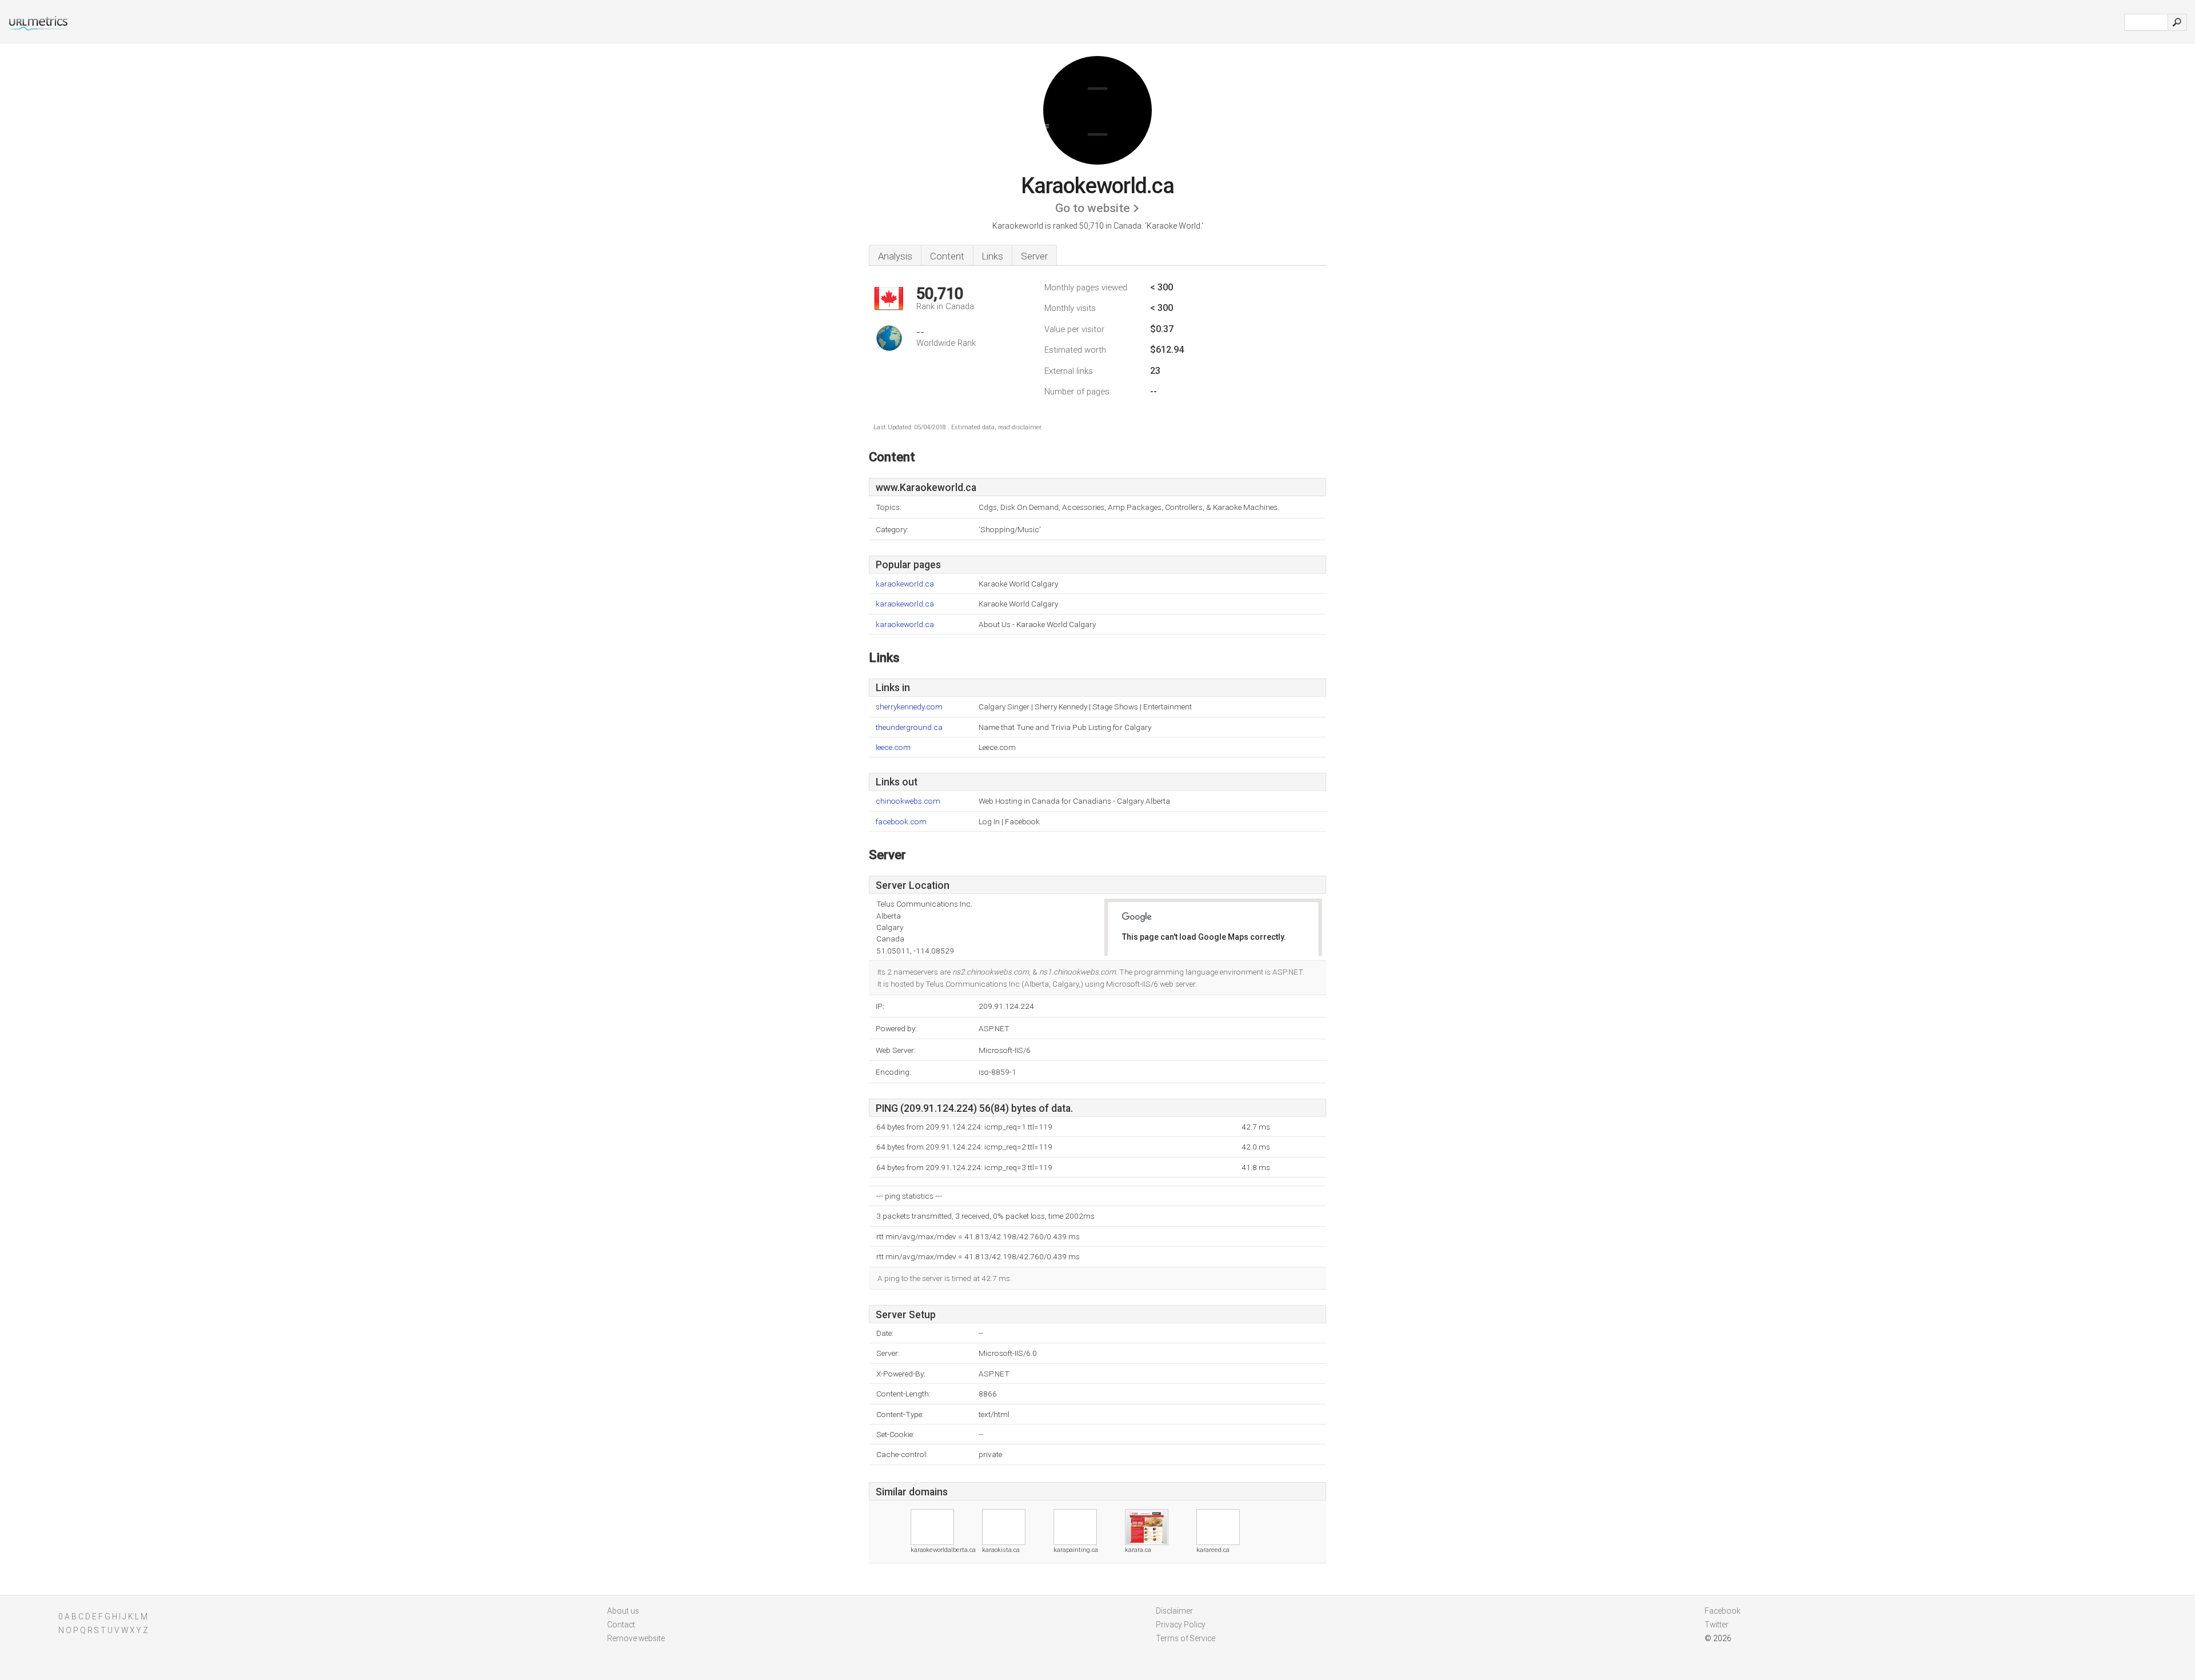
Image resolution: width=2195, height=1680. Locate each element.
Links (993, 256)
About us (623, 1611)
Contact (621, 1625)
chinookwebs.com (908, 801)
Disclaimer (1174, 1611)
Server (1034, 256)
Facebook (1723, 1611)
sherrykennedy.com (909, 707)
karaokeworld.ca (905, 584)
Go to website (1093, 208)
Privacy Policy (1181, 1625)
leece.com (893, 747)
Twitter (1717, 1625)
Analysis (895, 256)
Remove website (636, 1638)
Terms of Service (1186, 1638)
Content (947, 256)
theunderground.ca (909, 727)
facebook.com (901, 822)
